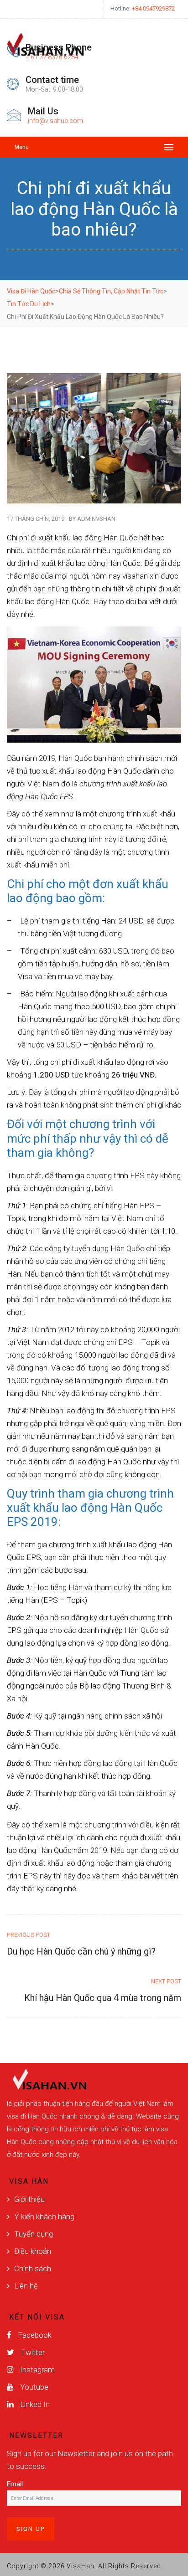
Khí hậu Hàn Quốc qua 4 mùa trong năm (103, 1998)
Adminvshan (96, 519)
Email (15, 2484)
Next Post (166, 1981)
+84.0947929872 (153, 8)
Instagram (37, 2370)
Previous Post (29, 1935)
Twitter (32, 2352)
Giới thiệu (29, 2199)
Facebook (34, 2335)
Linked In (34, 2404)
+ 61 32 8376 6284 (52, 57)
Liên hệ (26, 2286)
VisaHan (81, 2566)
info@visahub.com (55, 121)
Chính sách (33, 2268)
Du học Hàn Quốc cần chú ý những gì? (81, 1951)
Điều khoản (33, 2251)
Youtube (33, 2387)
